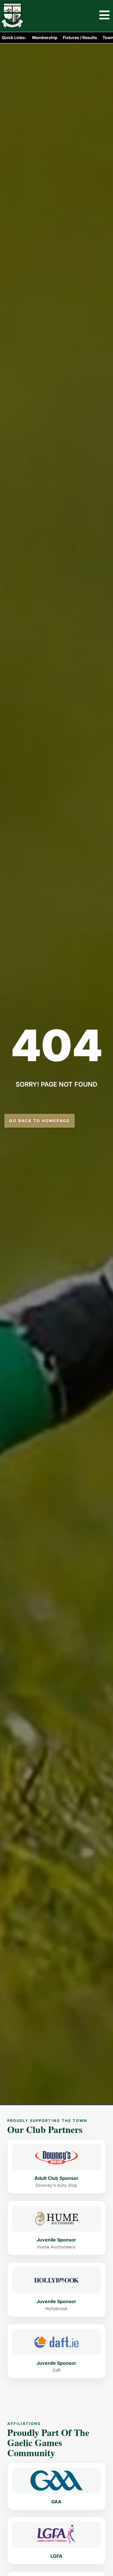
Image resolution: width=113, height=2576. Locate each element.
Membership (45, 37)
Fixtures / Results (80, 37)
